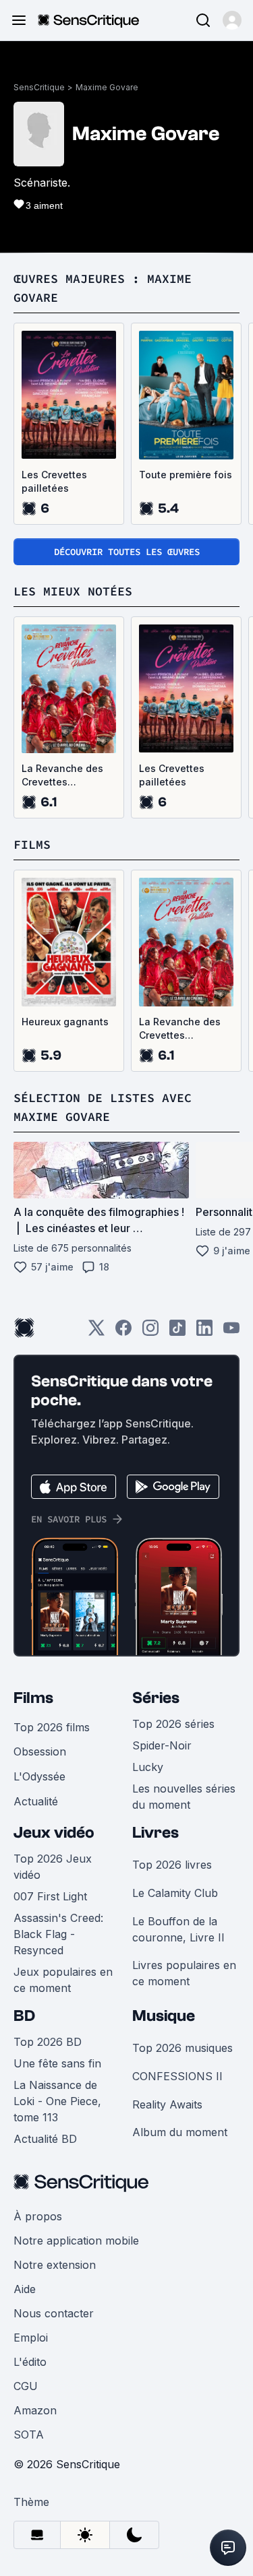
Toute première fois (186, 475)
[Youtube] (231, 1332)
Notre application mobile (76, 2241)
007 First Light (50, 1896)
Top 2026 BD (48, 2042)
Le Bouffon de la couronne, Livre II (178, 1929)
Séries (156, 1698)
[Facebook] (123, 1332)
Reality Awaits (167, 2104)
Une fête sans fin (57, 2063)
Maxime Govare (107, 87)
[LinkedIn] (204, 1332)
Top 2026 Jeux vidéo (53, 1867)
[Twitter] (96, 1332)
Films (33, 1698)
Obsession (40, 1751)
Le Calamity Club (175, 1893)
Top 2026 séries (173, 1724)
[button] (232, 20)
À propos (38, 2216)
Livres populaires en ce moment (184, 1973)
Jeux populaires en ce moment (63, 1980)
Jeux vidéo (54, 1833)
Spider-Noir (162, 1745)
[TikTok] (177, 1332)
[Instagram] (150, 1332)
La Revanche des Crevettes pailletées (62, 776)
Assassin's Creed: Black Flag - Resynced (58, 1934)
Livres (156, 1833)
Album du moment (180, 2132)
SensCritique (39, 87)
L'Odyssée (39, 1776)
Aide (25, 2289)
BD (24, 2016)
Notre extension (55, 2265)
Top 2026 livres (172, 1865)
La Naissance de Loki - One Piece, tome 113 (57, 2101)
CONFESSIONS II (177, 2076)
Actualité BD (45, 2139)
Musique (164, 2016)
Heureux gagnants (65, 1022)
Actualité (36, 1801)
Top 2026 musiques (182, 2048)
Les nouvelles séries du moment (184, 1797)
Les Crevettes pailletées (54, 481)
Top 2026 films (52, 1727)
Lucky (148, 1767)
